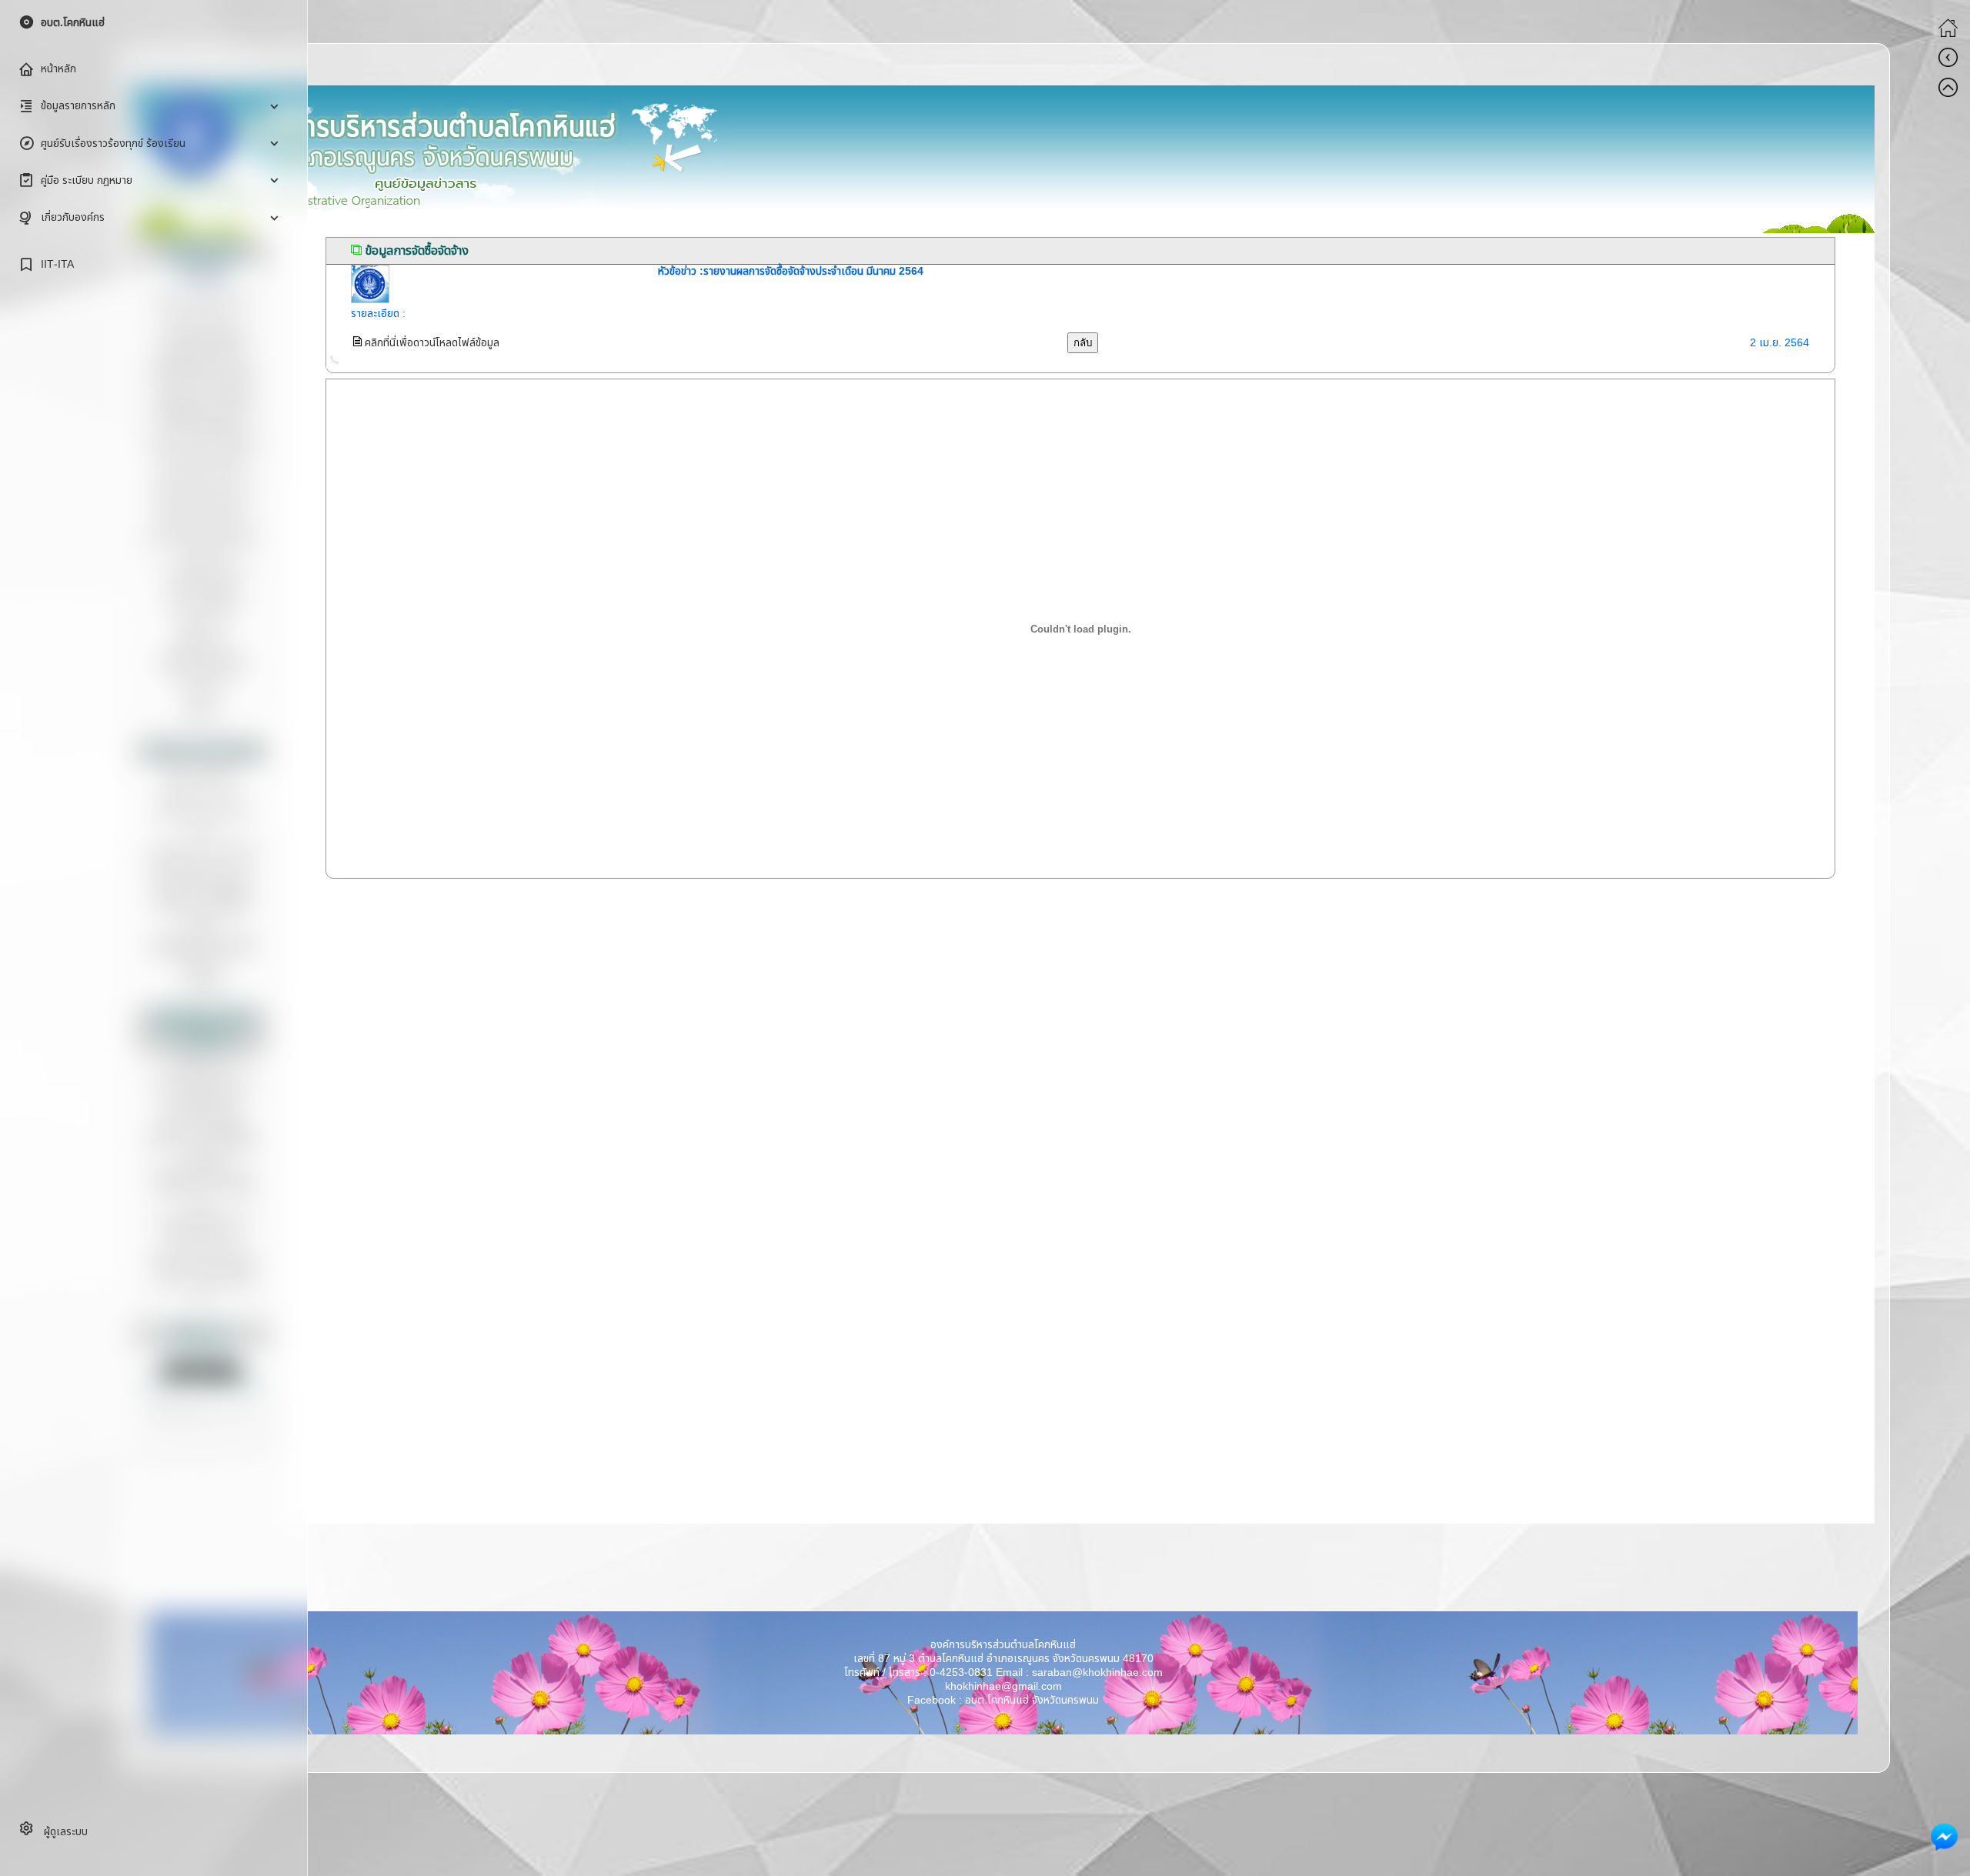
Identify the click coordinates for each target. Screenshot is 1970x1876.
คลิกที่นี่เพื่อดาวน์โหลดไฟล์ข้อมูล (431, 343)
